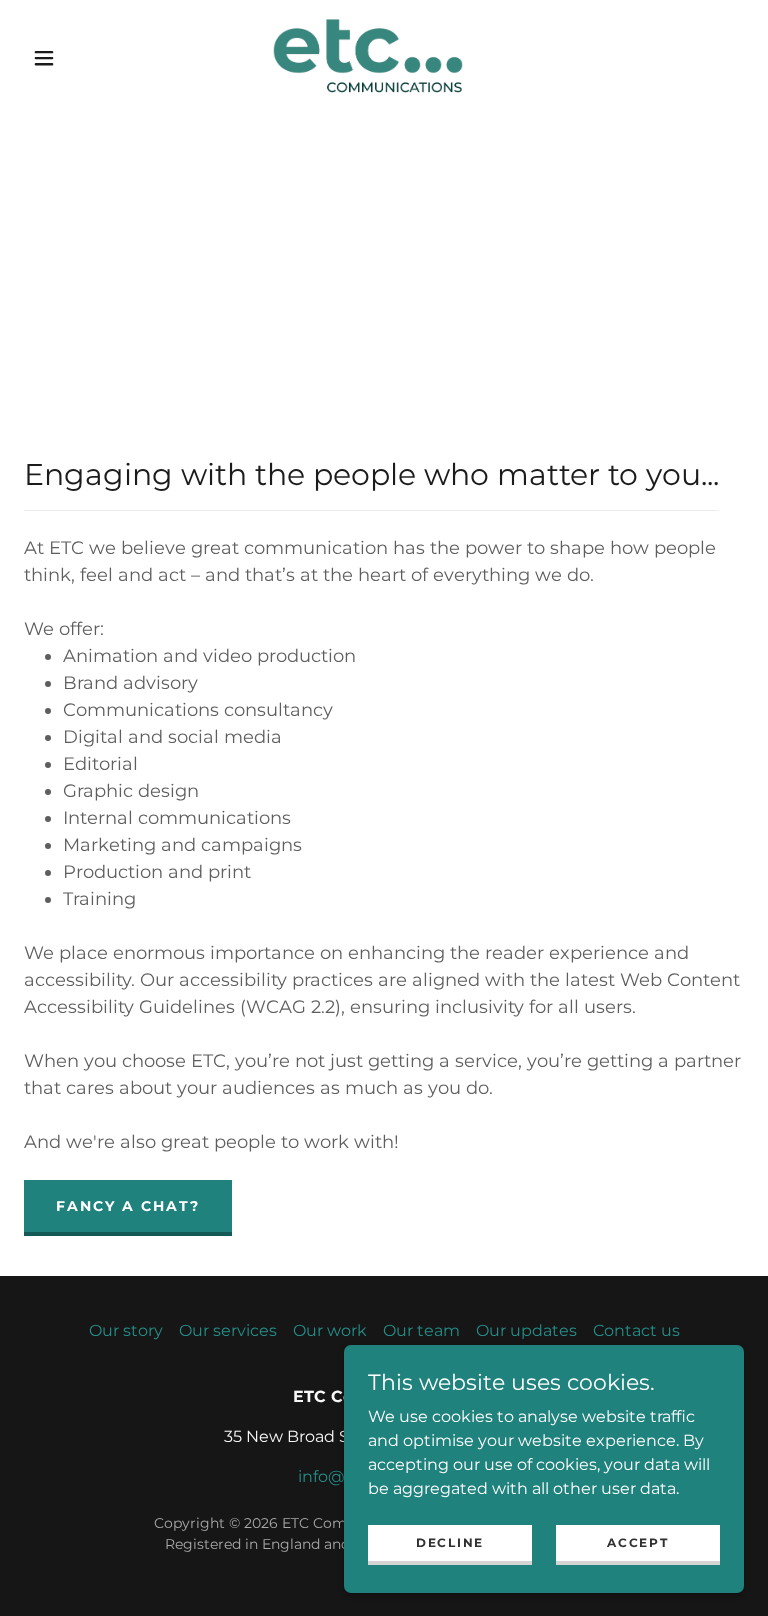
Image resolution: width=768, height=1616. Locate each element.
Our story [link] (126, 1330)
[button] (44, 58)
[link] (368, 56)
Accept (637, 1542)
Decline (450, 1542)
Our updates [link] (526, 1330)
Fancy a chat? (128, 1206)
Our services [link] (228, 1330)
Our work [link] (330, 1330)
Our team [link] (421, 1330)
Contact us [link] (636, 1330)
